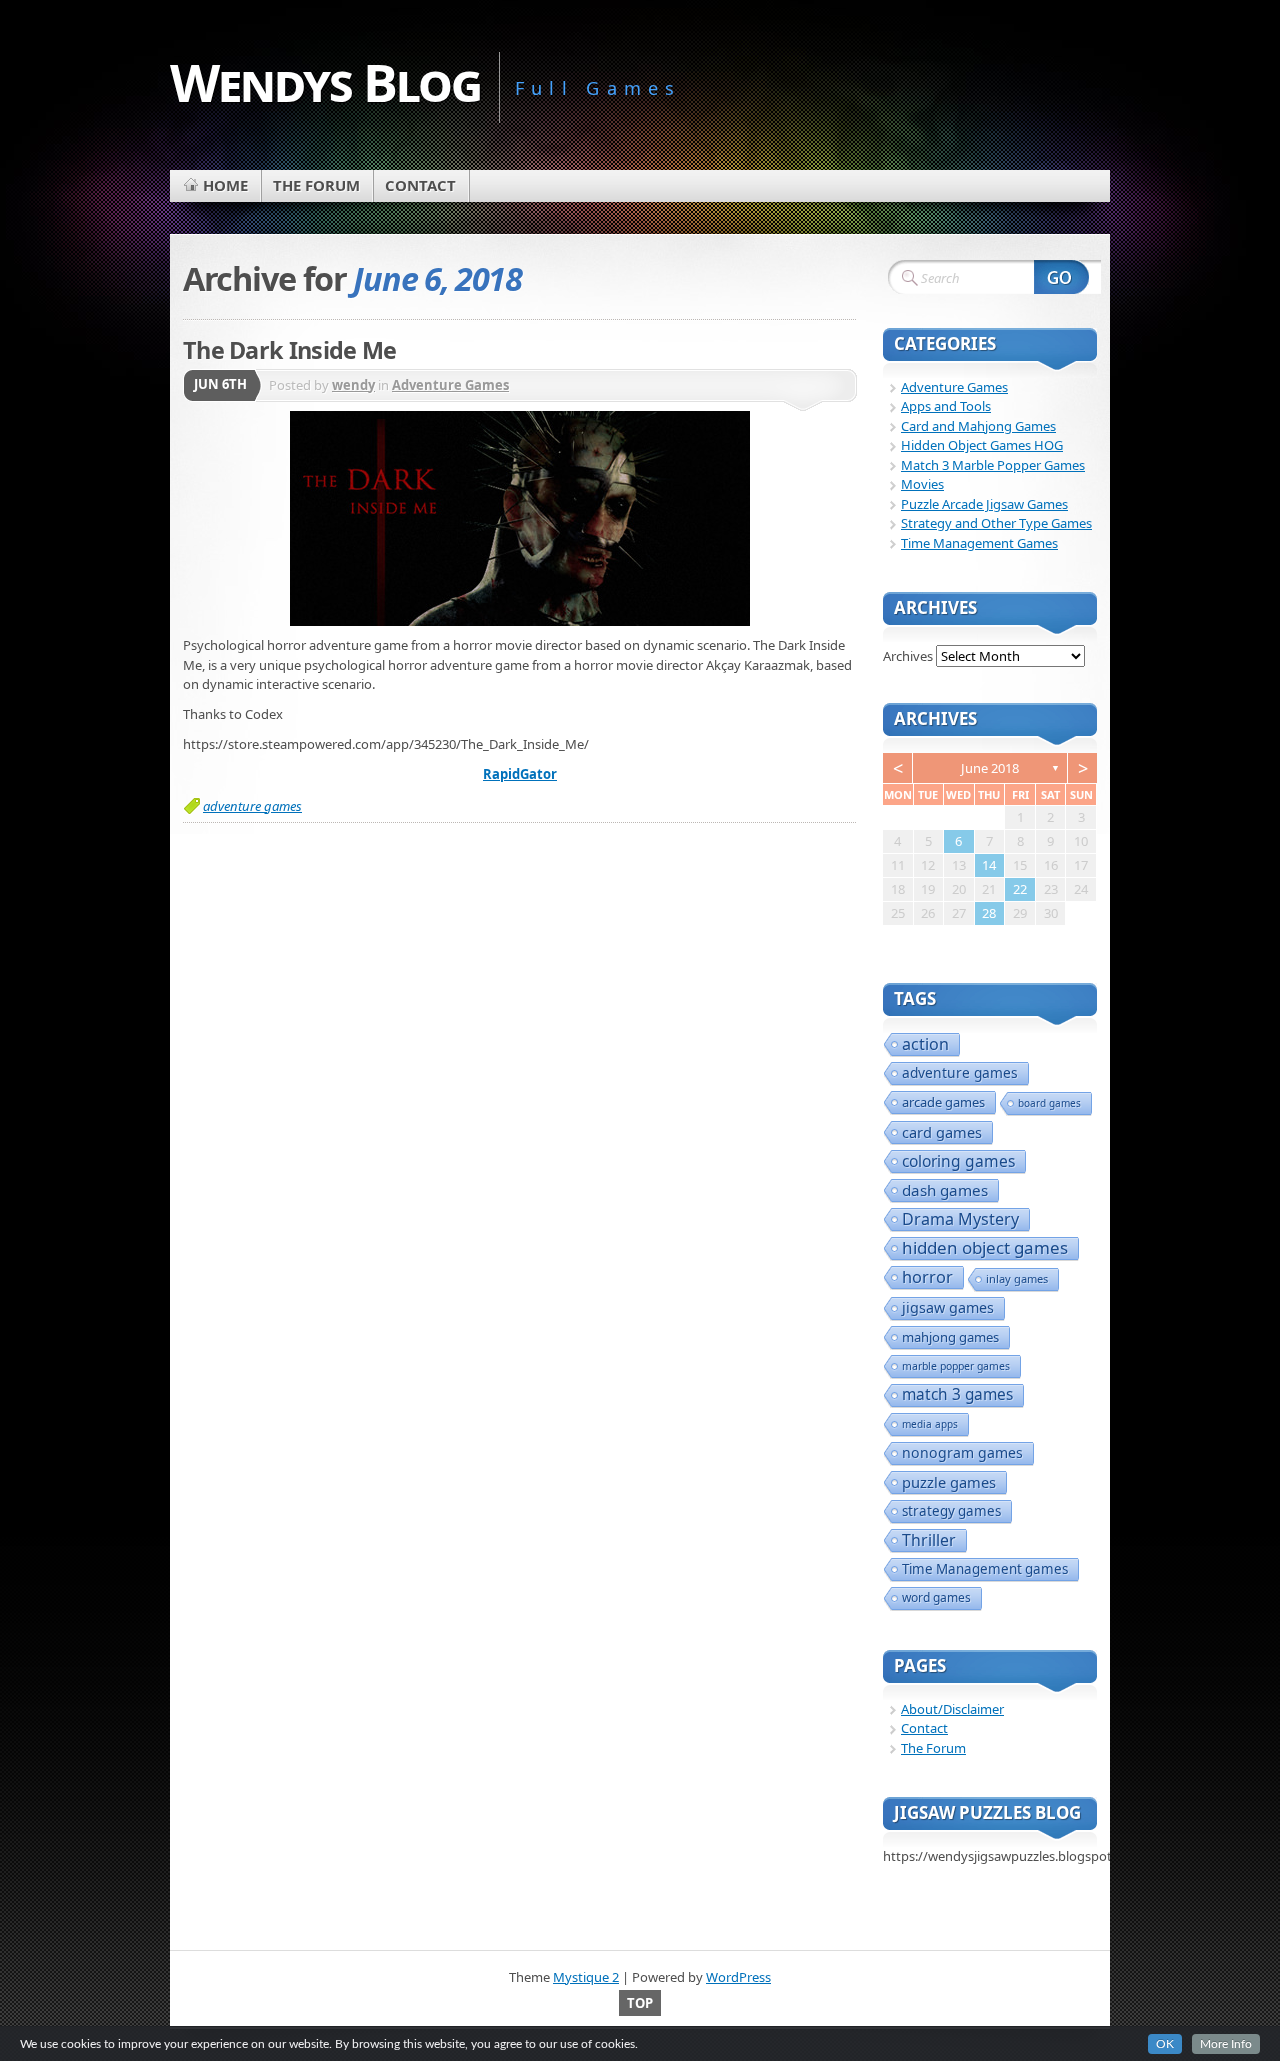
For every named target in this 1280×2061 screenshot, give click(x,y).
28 (989, 913)
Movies (922, 484)
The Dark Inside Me (289, 350)
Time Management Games (979, 543)
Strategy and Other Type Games (996, 523)
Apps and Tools (946, 406)
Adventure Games (450, 385)
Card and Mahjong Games (978, 426)
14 (989, 865)
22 (1020, 889)
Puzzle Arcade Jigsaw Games (984, 504)
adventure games (252, 806)
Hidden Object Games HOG (982, 445)
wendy (353, 385)
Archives (908, 656)
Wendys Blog (325, 81)
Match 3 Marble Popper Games (993, 465)
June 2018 (990, 768)
